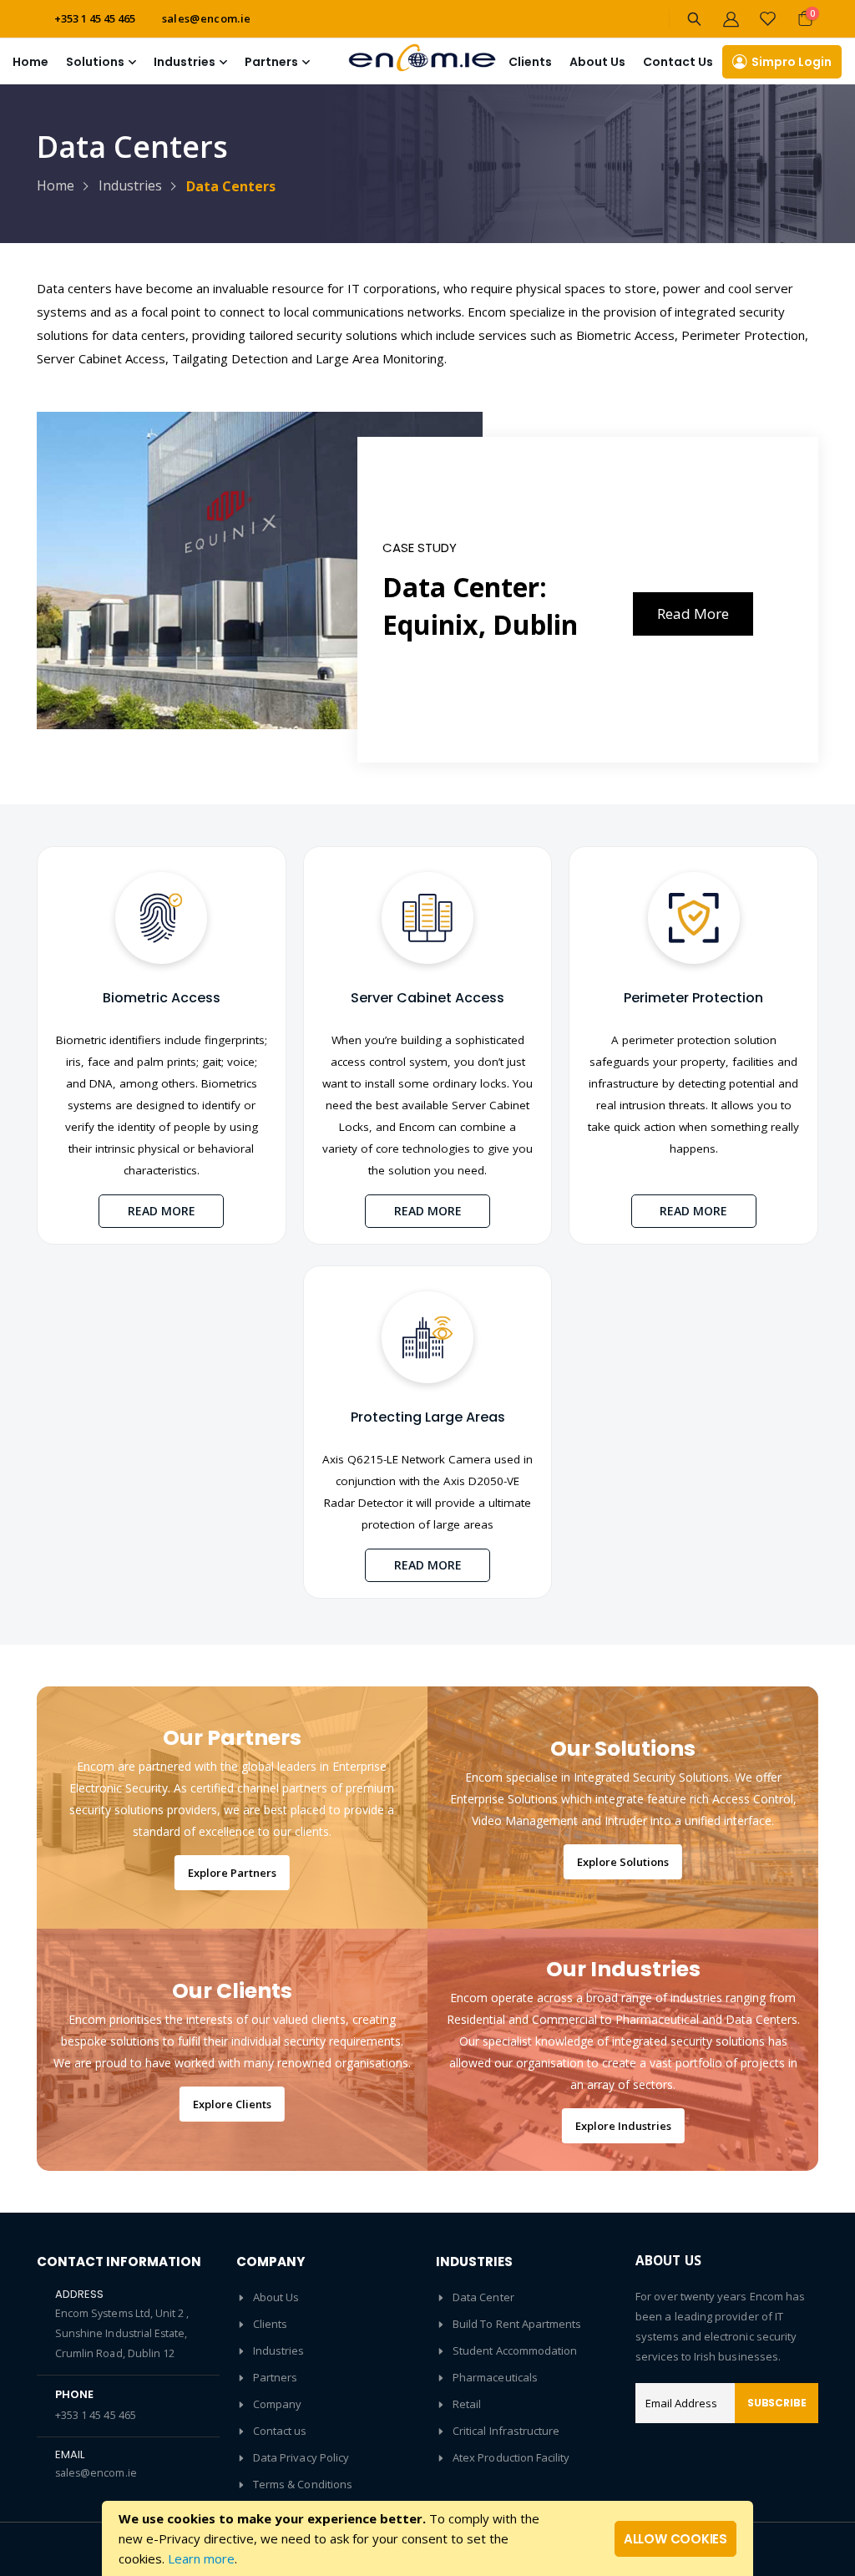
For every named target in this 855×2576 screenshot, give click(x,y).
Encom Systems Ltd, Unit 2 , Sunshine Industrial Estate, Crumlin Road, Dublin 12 (122, 2333)
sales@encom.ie (207, 18)
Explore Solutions (623, 1862)
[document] (427, 2538)
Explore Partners (232, 1873)
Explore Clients (232, 2104)
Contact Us (678, 62)
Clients (530, 62)
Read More (693, 614)
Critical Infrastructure (506, 2431)
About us (597, 62)
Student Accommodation (515, 2350)
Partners (276, 2377)
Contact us (280, 2431)
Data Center (483, 2297)
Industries (130, 185)
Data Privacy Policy (301, 2457)
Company (277, 2404)
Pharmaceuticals (495, 2377)
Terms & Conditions (303, 2484)
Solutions (95, 62)
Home (30, 62)
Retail (467, 2404)
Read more (162, 1211)
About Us (276, 2297)
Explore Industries (623, 2126)
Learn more (201, 2558)
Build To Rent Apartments (517, 2324)
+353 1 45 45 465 (96, 2415)
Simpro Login (792, 62)
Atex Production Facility (511, 2457)
